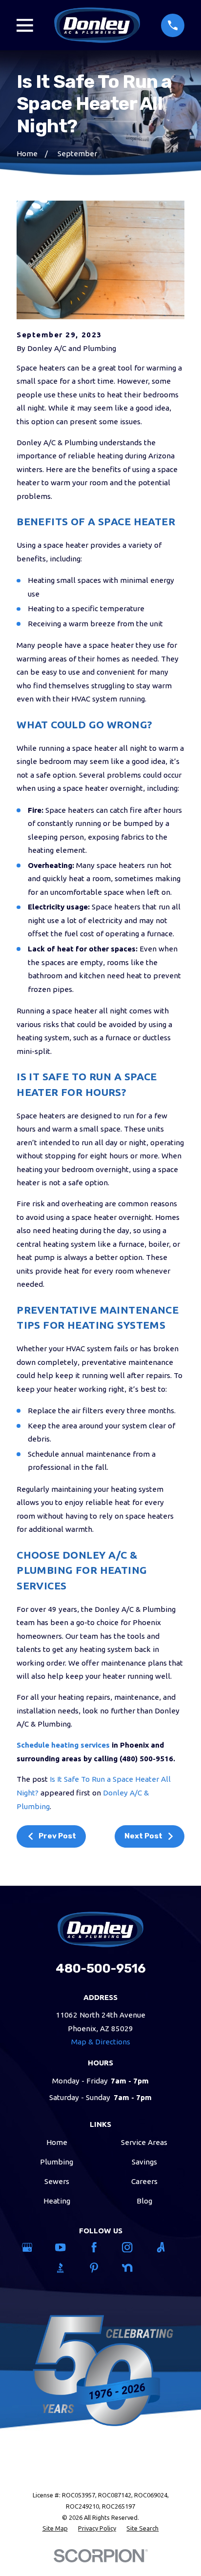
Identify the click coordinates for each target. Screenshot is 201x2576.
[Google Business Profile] (34, 2247)
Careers (144, 2181)
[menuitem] (55, 2528)
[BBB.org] (67, 2268)
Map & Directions (101, 2042)
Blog (144, 2201)
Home (57, 2142)
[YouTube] (67, 2247)
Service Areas (144, 2142)
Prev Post (57, 1836)
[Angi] (167, 2247)
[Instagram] (134, 2247)
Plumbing (57, 2162)
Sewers (57, 2181)
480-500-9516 (101, 1968)
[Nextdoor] (134, 2268)
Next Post (143, 1836)
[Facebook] (100, 2247)
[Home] (97, 25)
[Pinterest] (100, 2268)
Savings (144, 2162)
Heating (57, 2201)
